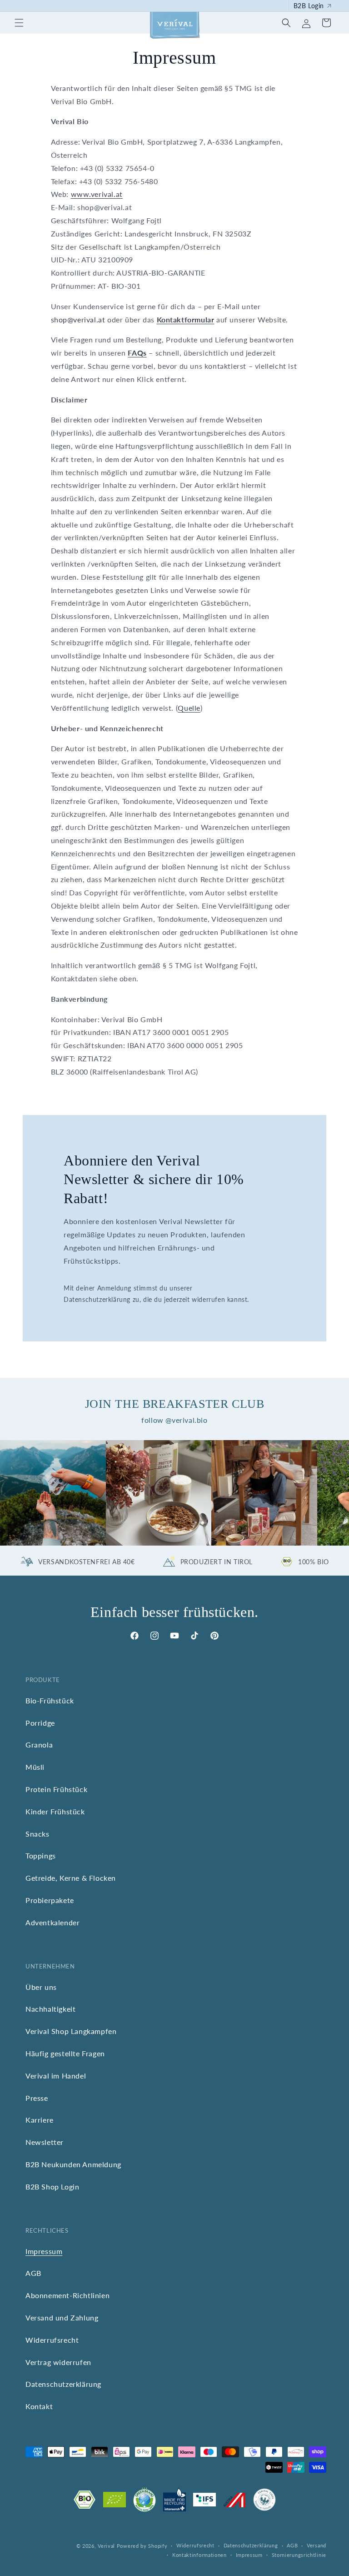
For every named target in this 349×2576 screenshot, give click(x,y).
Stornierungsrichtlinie (299, 2555)
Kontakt (39, 2406)
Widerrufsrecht (52, 2340)
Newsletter (45, 2142)
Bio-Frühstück (50, 1700)
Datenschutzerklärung (63, 2384)
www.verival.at (97, 194)
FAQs (137, 353)
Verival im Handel (56, 2076)
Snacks (37, 1834)
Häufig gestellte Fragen (65, 2053)
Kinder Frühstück (55, 1811)
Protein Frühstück (56, 1789)
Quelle (189, 708)
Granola (39, 1745)
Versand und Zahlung (62, 2317)
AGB (33, 2273)
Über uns (41, 1987)
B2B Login (309, 6)
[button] (19, 23)
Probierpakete (50, 1900)
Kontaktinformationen (199, 2555)
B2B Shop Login (52, 2187)
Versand (317, 2545)
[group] (53, 1493)
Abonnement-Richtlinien (67, 2295)
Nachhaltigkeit (50, 2009)
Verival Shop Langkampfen (71, 2031)
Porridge (40, 1723)
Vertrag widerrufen (58, 2362)
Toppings (41, 1855)
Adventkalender (52, 1922)
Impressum (44, 2251)
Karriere (40, 2120)
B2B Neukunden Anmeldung (73, 2164)
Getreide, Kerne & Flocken (71, 1878)
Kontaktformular (186, 319)
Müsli (35, 1767)
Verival (106, 2546)
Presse (37, 2098)
